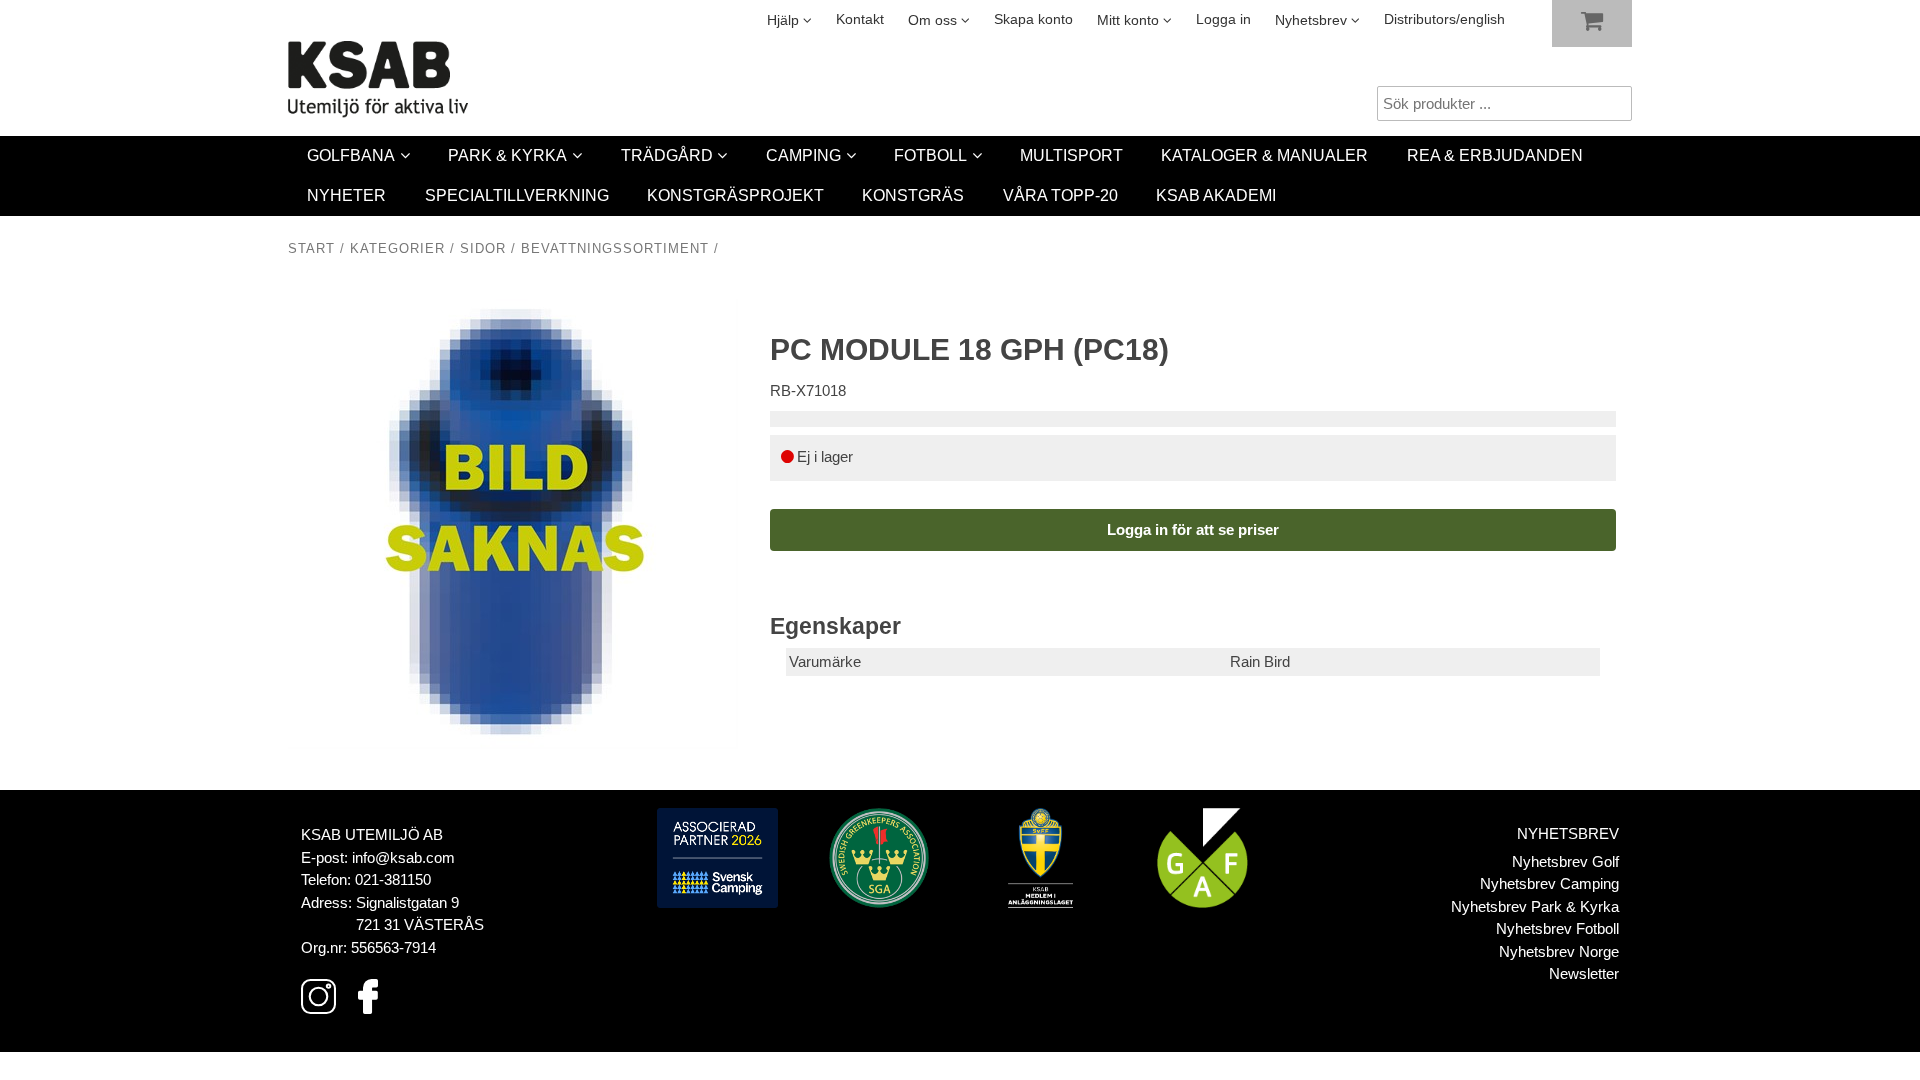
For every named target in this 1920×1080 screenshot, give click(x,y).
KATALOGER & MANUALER (1264, 155)
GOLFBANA (351, 155)
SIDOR (483, 249)
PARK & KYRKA (507, 155)
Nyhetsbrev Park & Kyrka (1535, 906)
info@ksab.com (403, 857)
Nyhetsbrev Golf (1565, 861)
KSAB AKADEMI (1216, 195)
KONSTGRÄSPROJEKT (735, 195)
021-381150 (393, 879)
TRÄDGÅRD (667, 155)
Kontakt (860, 19)
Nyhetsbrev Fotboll (1557, 928)
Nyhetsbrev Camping (1549, 883)
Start (311, 249)
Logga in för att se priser (1193, 529)
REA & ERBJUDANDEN (1495, 155)
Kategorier (397, 249)
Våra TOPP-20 (1060, 195)
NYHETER (346, 195)
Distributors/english (1444, 19)
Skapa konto (1033, 19)
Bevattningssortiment (615, 249)
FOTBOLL (930, 155)
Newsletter (1584, 973)
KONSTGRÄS (913, 195)
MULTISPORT (1071, 155)
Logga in (1223, 19)
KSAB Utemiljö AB (372, 834)
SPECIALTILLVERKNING (517, 195)
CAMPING (803, 155)
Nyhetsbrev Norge (1559, 951)
